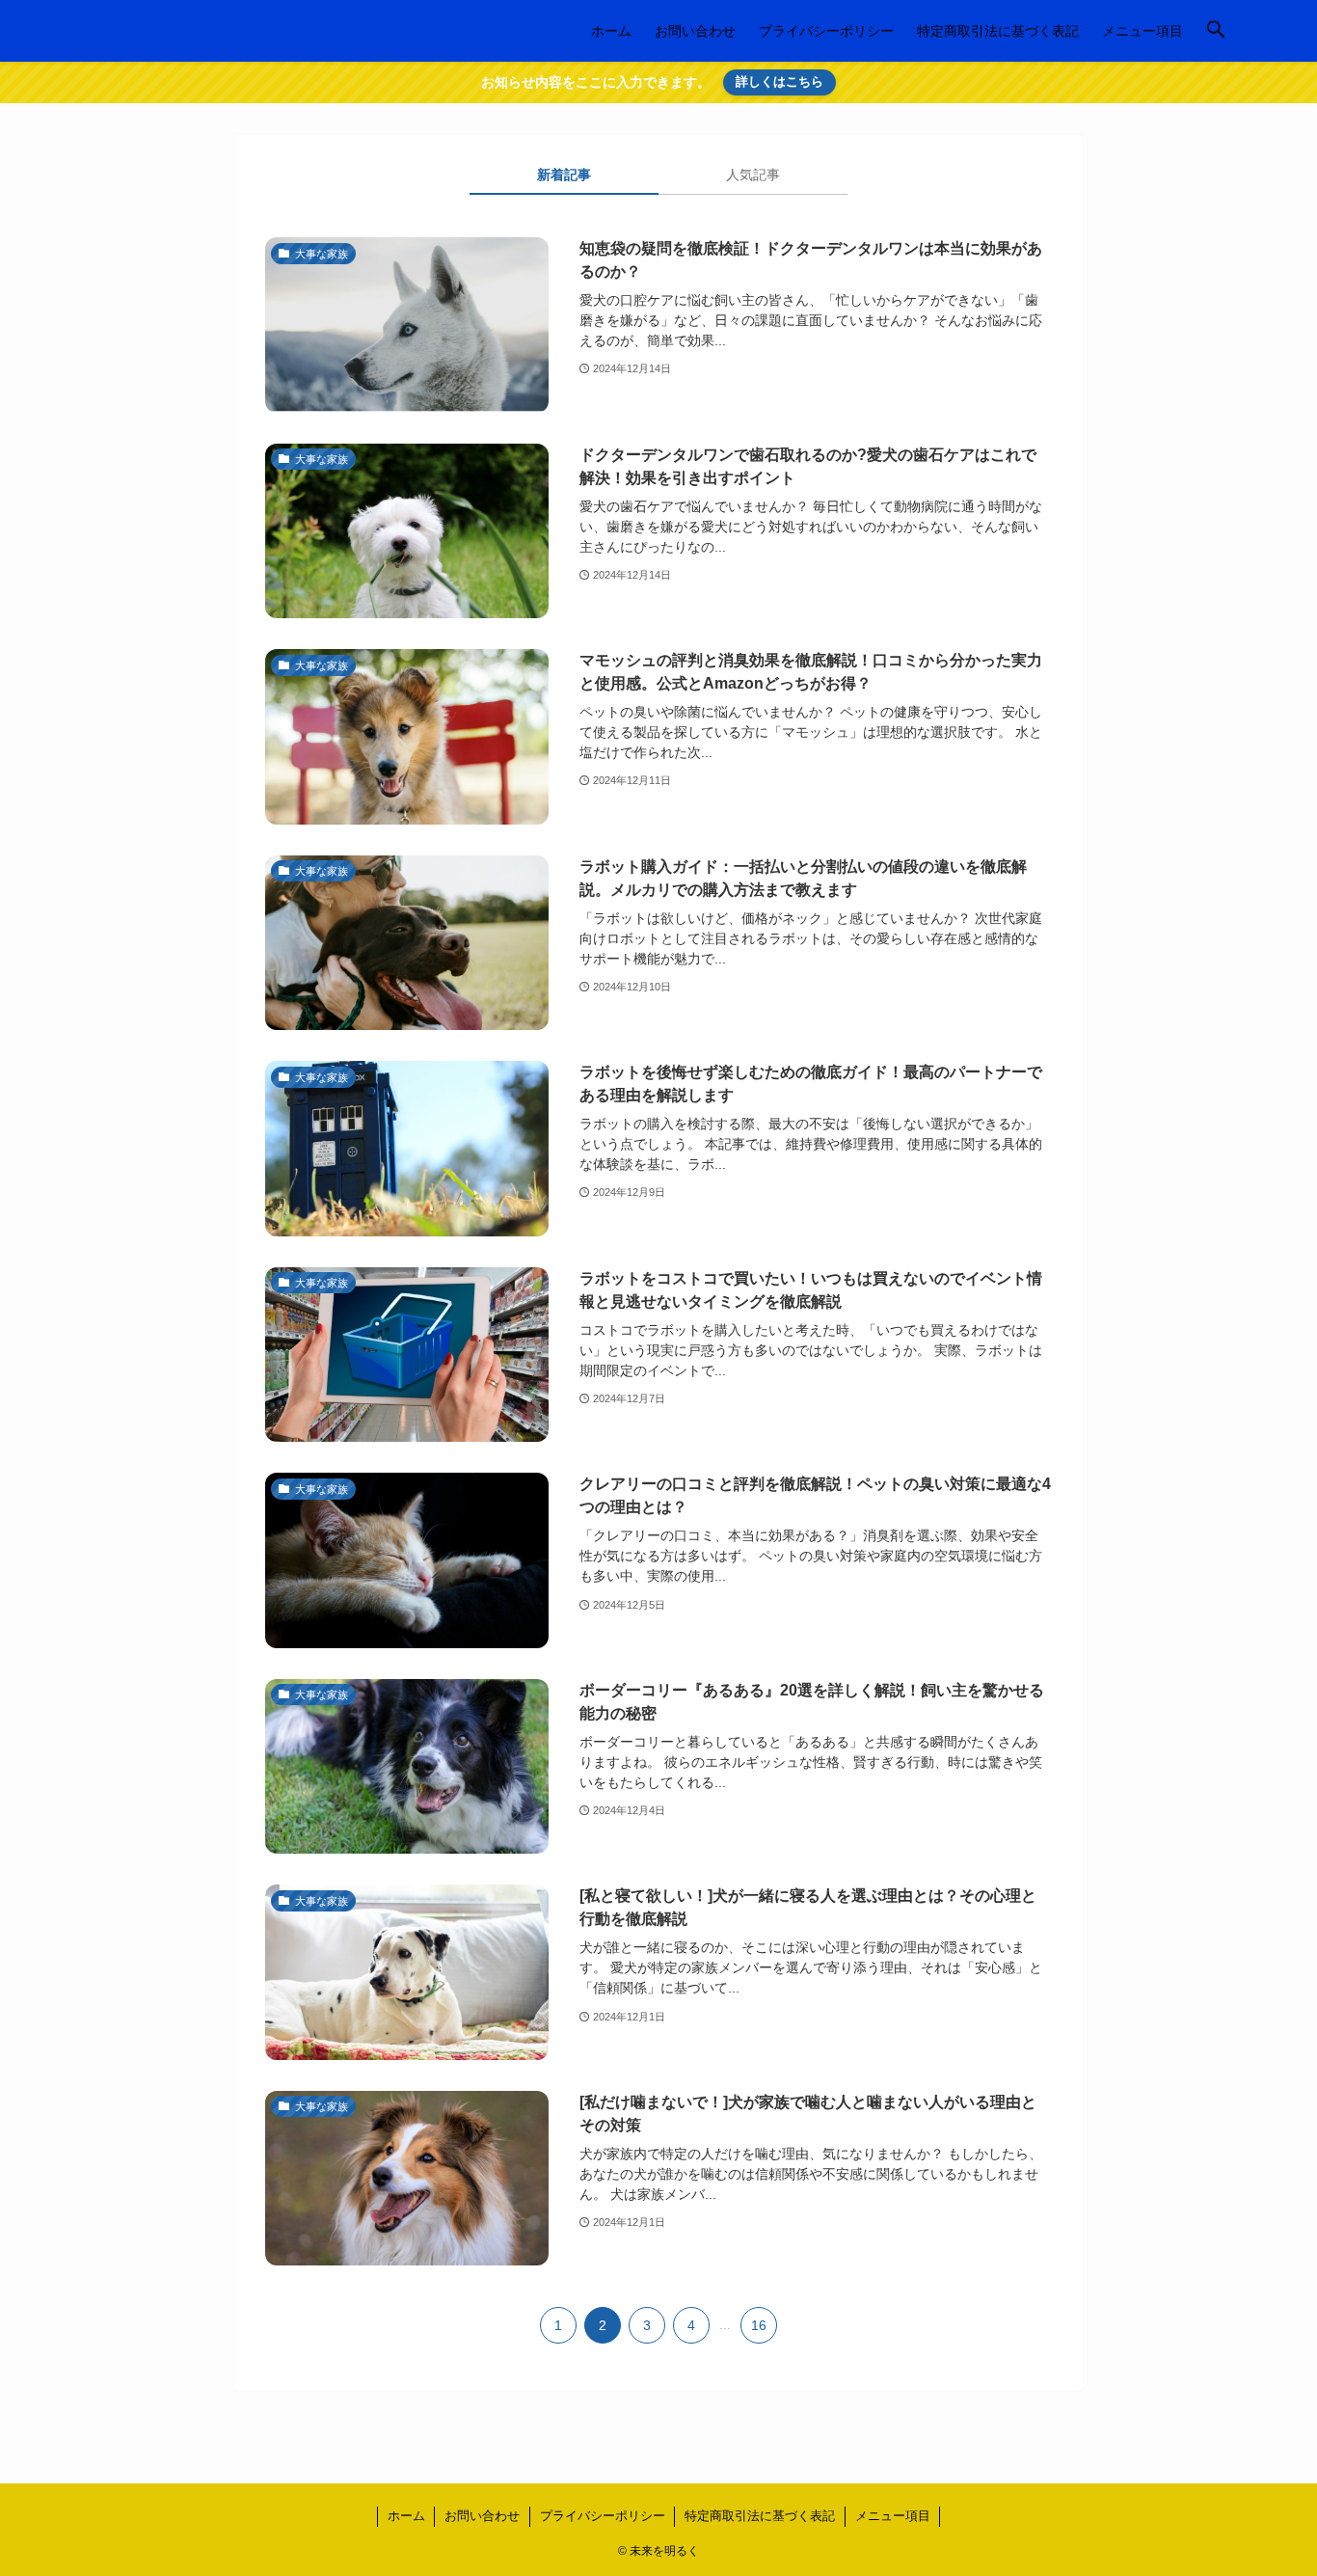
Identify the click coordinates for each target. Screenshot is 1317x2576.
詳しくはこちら (779, 81)
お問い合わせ (482, 2516)
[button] (1216, 31)
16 (759, 2325)
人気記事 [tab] (753, 175)
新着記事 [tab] (564, 175)
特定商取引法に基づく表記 (760, 2516)
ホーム (406, 2516)
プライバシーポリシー (603, 2516)
